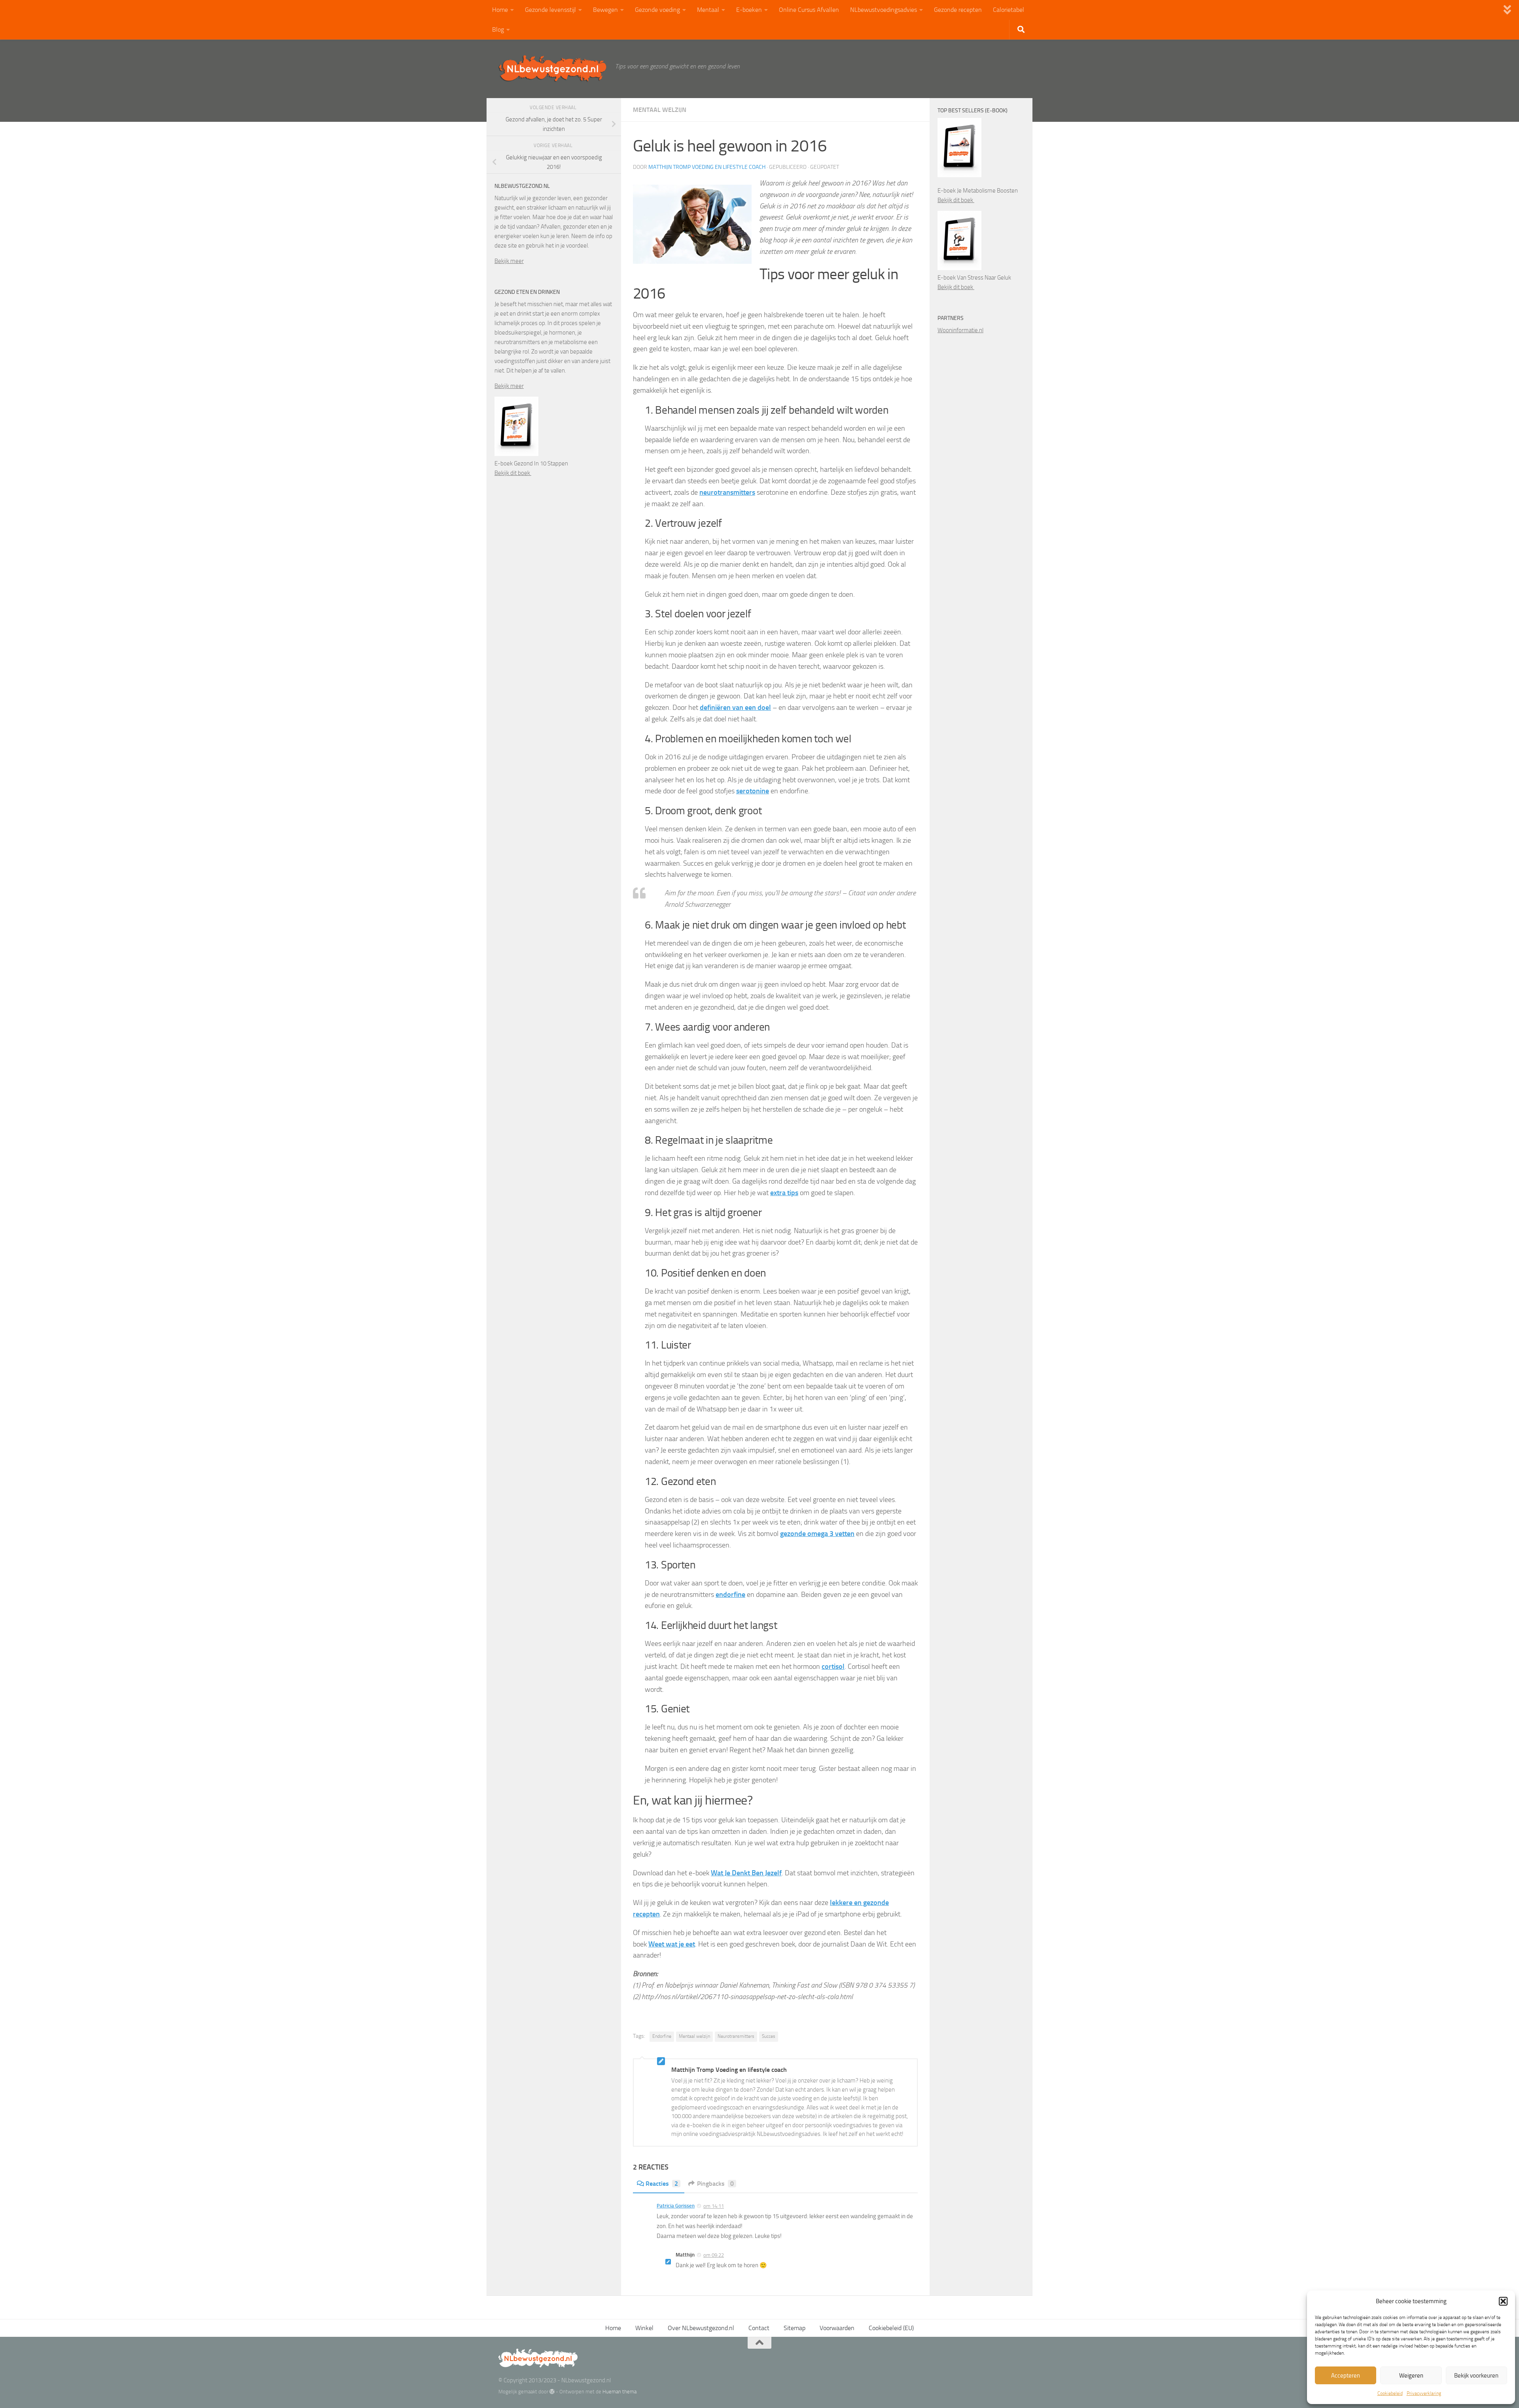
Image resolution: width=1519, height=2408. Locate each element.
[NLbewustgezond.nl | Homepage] (553, 68)
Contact (759, 2328)
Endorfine (662, 2036)
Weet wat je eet (672, 1944)
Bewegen (605, 10)
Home (500, 10)
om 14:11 (714, 2206)
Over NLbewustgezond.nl (701, 2328)
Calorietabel (1009, 10)
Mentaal (708, 10)
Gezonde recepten (958, 10)
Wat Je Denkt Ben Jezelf (746, 1873)
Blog (498, 29)
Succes (769, 2036)
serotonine (753, 791)
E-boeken (749, 10)
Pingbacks (715, 2184)
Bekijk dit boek (513, 473)
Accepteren (1346, 2376)
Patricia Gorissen (676, 2206)
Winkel (644, 2328)
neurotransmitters (727, 492)
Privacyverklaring (1424, 2393)
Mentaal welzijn (660, 110)
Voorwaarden (837, 2328)
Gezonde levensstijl (550, 10)
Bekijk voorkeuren (1476, 2376)
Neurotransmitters (736, 2036)
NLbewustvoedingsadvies (884, 10)
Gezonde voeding (657, 10)
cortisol (833, 1666)
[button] (1503, 2301)
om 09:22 (714, 2255)
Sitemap (795, 2328)
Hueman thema (619, 2392)
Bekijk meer (509, 261)
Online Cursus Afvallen (809, 10)
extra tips (784, 1193)
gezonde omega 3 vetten (817, 1534)
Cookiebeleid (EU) (891, 2328)
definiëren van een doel (735, 707)
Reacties (662, 2184)
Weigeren (1411, 2376)
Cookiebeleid (1390, 2393)
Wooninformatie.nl (960, 330)
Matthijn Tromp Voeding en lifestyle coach (707, 167)
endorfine (730, 1595)
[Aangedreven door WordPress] (552, 2392)
